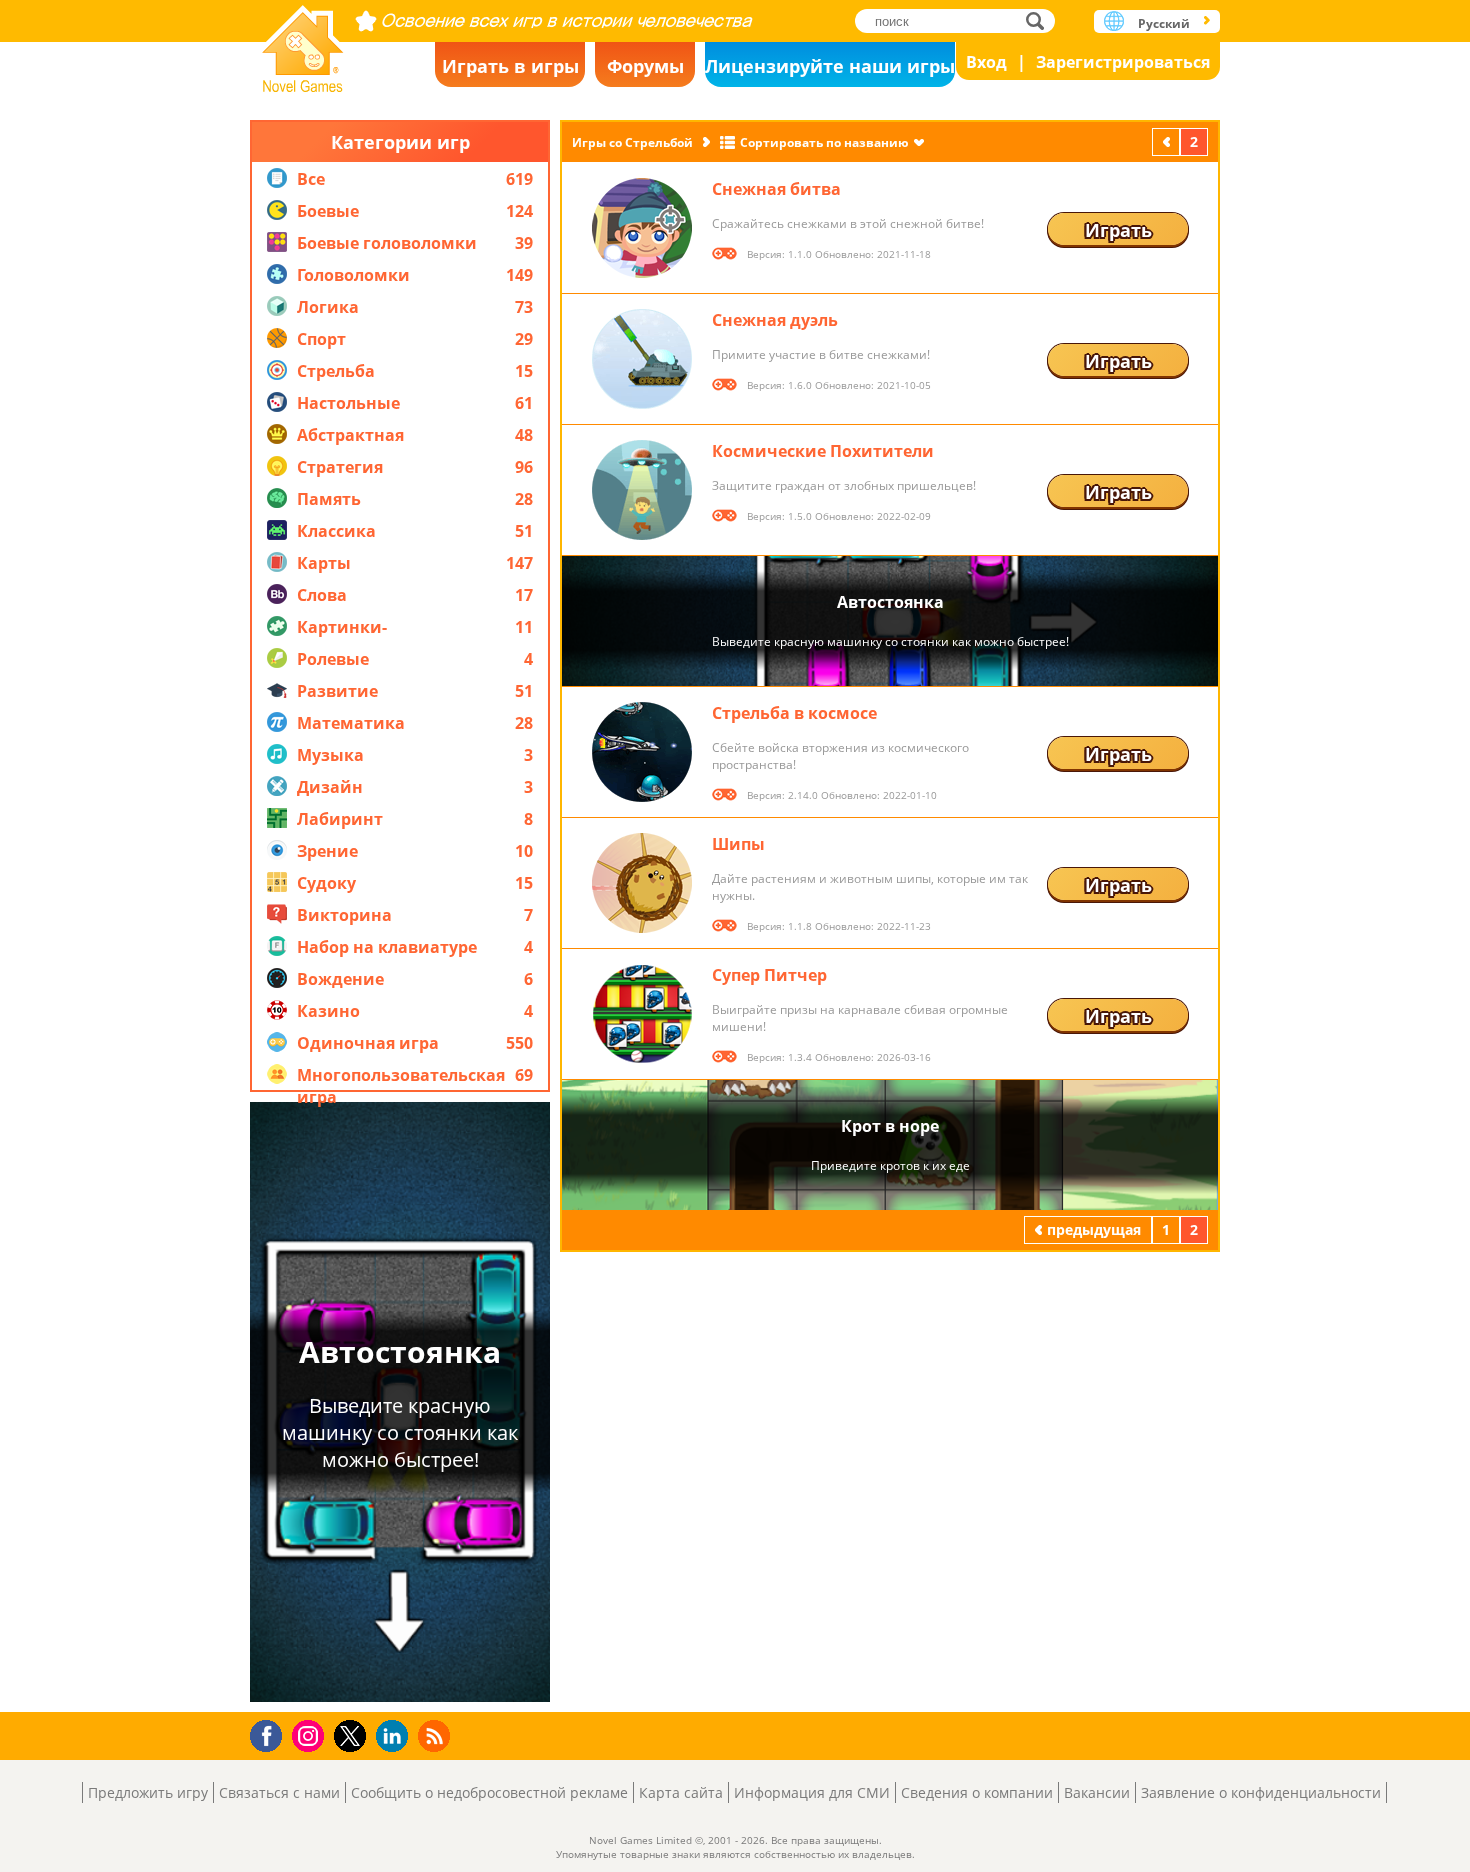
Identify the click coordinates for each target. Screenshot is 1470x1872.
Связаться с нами (279, 1792)
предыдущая (1168, 141)
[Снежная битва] (642, 228)
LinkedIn (395, 1736)
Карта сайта (681, 1792)
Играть (1118, 230)
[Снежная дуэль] (642, 359)
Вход (986, 62)
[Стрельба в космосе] (642, 752)
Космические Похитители (823, 451)
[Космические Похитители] (642, 490)
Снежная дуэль (775, 320)
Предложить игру (148, 1792)
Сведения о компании (977, 1792)
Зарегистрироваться (1123, 62)
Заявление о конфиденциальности (1261, 1792)
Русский (1164, 23)
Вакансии (1097, 1792)
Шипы (738, 844)
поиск (1040, 20)
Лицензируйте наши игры (830, 66)
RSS (436, 1735)
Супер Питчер (769, 975)
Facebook (271, 1733)
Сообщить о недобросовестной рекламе (489, 1792)
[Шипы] (642, 883)
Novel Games (303, 42)
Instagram (311, 1734)
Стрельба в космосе (794, 713)
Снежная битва (776, 189)
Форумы (645, 66)
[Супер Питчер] (642, 1014)
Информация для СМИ (812, 1792)
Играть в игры (510, 66)
